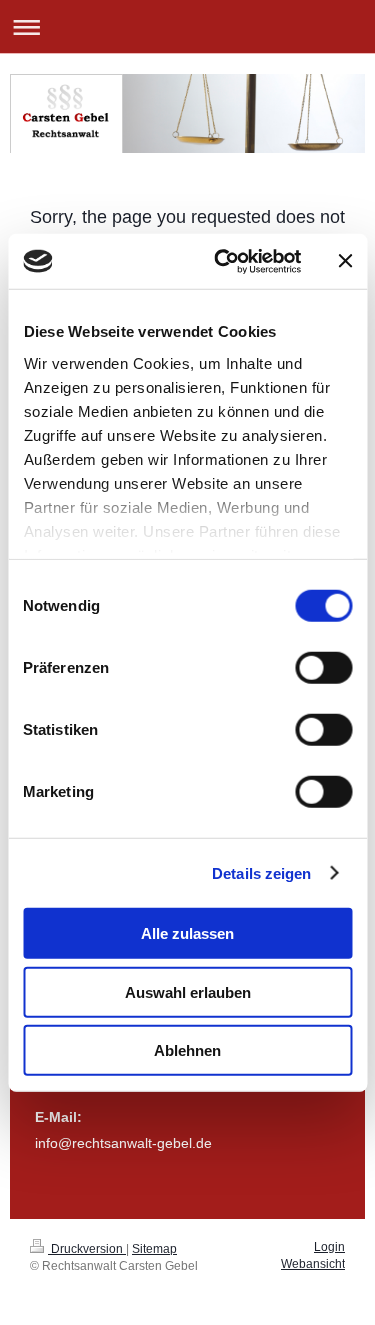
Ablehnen (187, 1050)
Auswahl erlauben (188, 991)
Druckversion (87, 1249)
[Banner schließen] (345, 261)
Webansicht (313, 1264)
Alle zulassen (187, 933)
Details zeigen (261, 872)
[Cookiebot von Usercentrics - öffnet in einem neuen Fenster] (223, 261)
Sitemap (154, 1249)
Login (329, 1247)
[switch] (323, 668)
